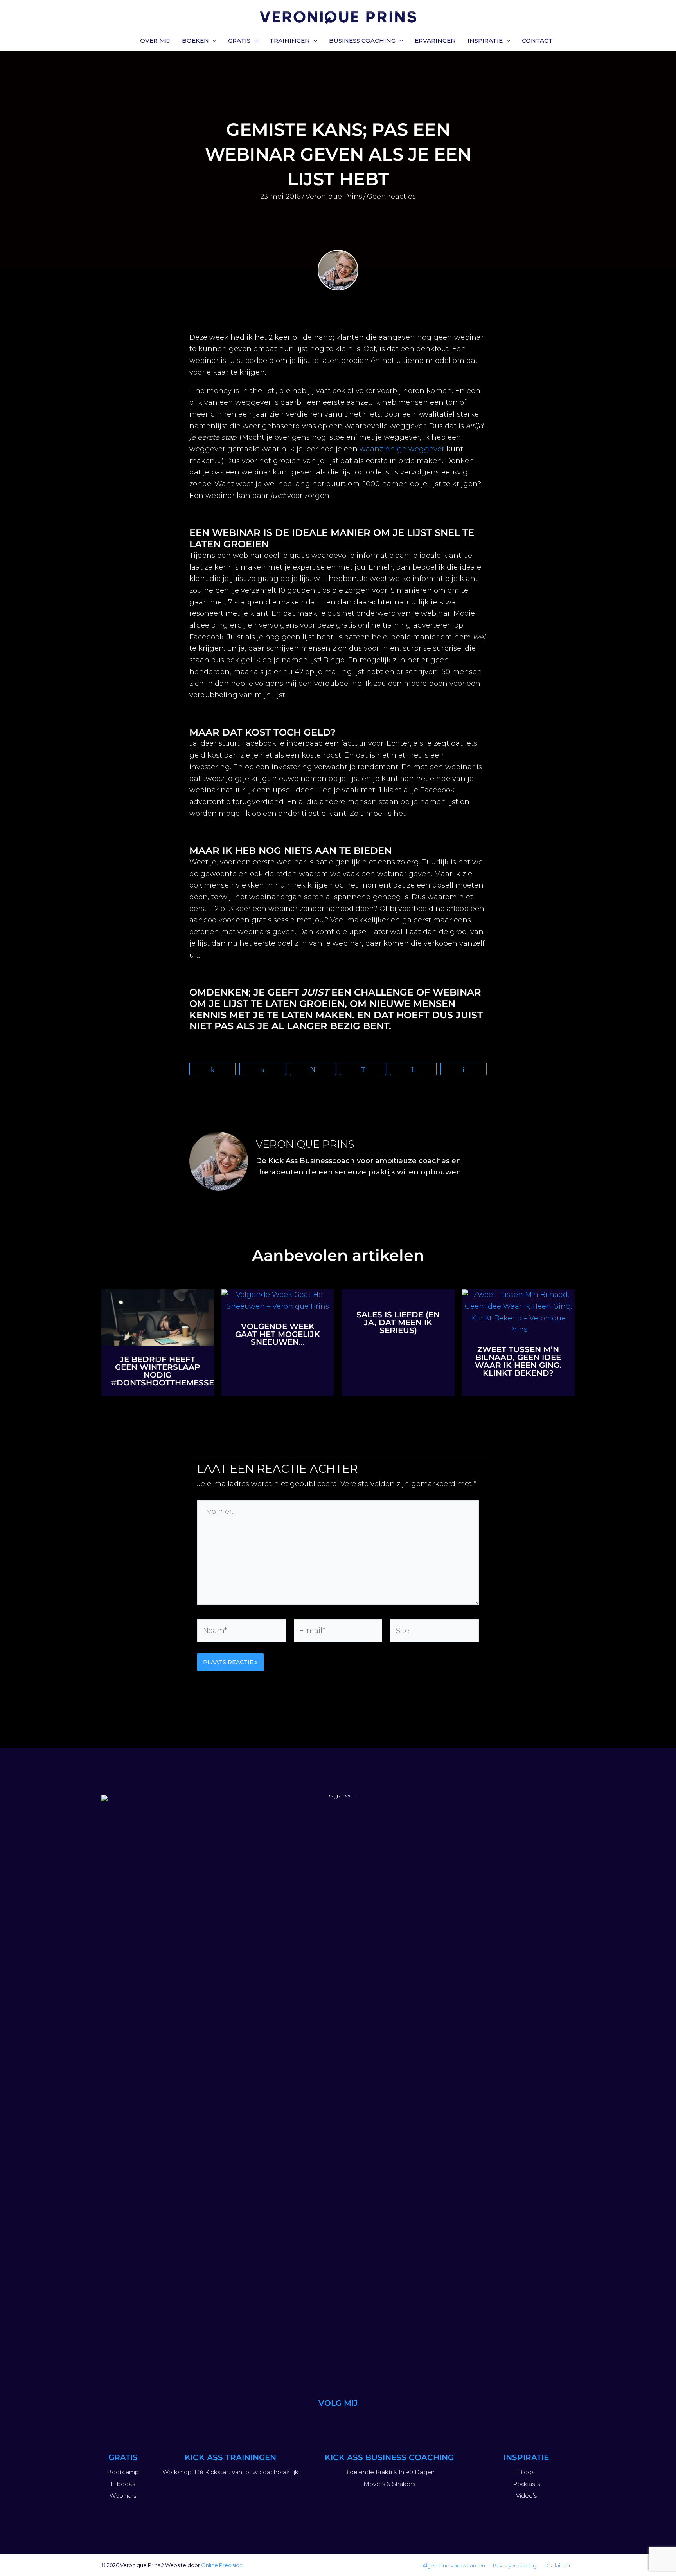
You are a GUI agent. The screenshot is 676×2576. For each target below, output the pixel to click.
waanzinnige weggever (403, 449)
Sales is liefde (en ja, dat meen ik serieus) (398, 1322)
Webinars (123, 2496)
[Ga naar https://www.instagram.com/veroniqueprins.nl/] (300, 2422)
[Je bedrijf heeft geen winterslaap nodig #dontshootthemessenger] (158, 1317)
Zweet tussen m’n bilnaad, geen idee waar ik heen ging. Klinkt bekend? (518, 1361)
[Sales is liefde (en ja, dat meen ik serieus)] (398, 1295)
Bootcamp (123, 2472)
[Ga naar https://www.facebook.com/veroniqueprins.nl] (376, 2422)
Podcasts (526, 2484)
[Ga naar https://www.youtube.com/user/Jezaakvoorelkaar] (319, 2422)
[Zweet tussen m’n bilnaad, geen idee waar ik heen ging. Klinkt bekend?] (518, 1312)
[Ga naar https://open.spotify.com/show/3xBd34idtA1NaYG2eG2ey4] (357, 2422)
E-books (123, 2484)
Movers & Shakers (389, 2484)
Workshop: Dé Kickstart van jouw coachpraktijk (230, 2472)
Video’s (526, 2496)
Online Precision (222, 2565)
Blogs (526, 2472)
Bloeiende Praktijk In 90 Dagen (389, 2472)
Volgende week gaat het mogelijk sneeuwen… (278, 1334)
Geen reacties (391, 197)
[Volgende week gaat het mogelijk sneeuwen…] (278, 1301)
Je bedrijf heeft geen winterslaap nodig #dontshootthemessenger (174, 1371)
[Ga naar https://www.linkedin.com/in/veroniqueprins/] (338, 2422)
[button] (213, 41)
